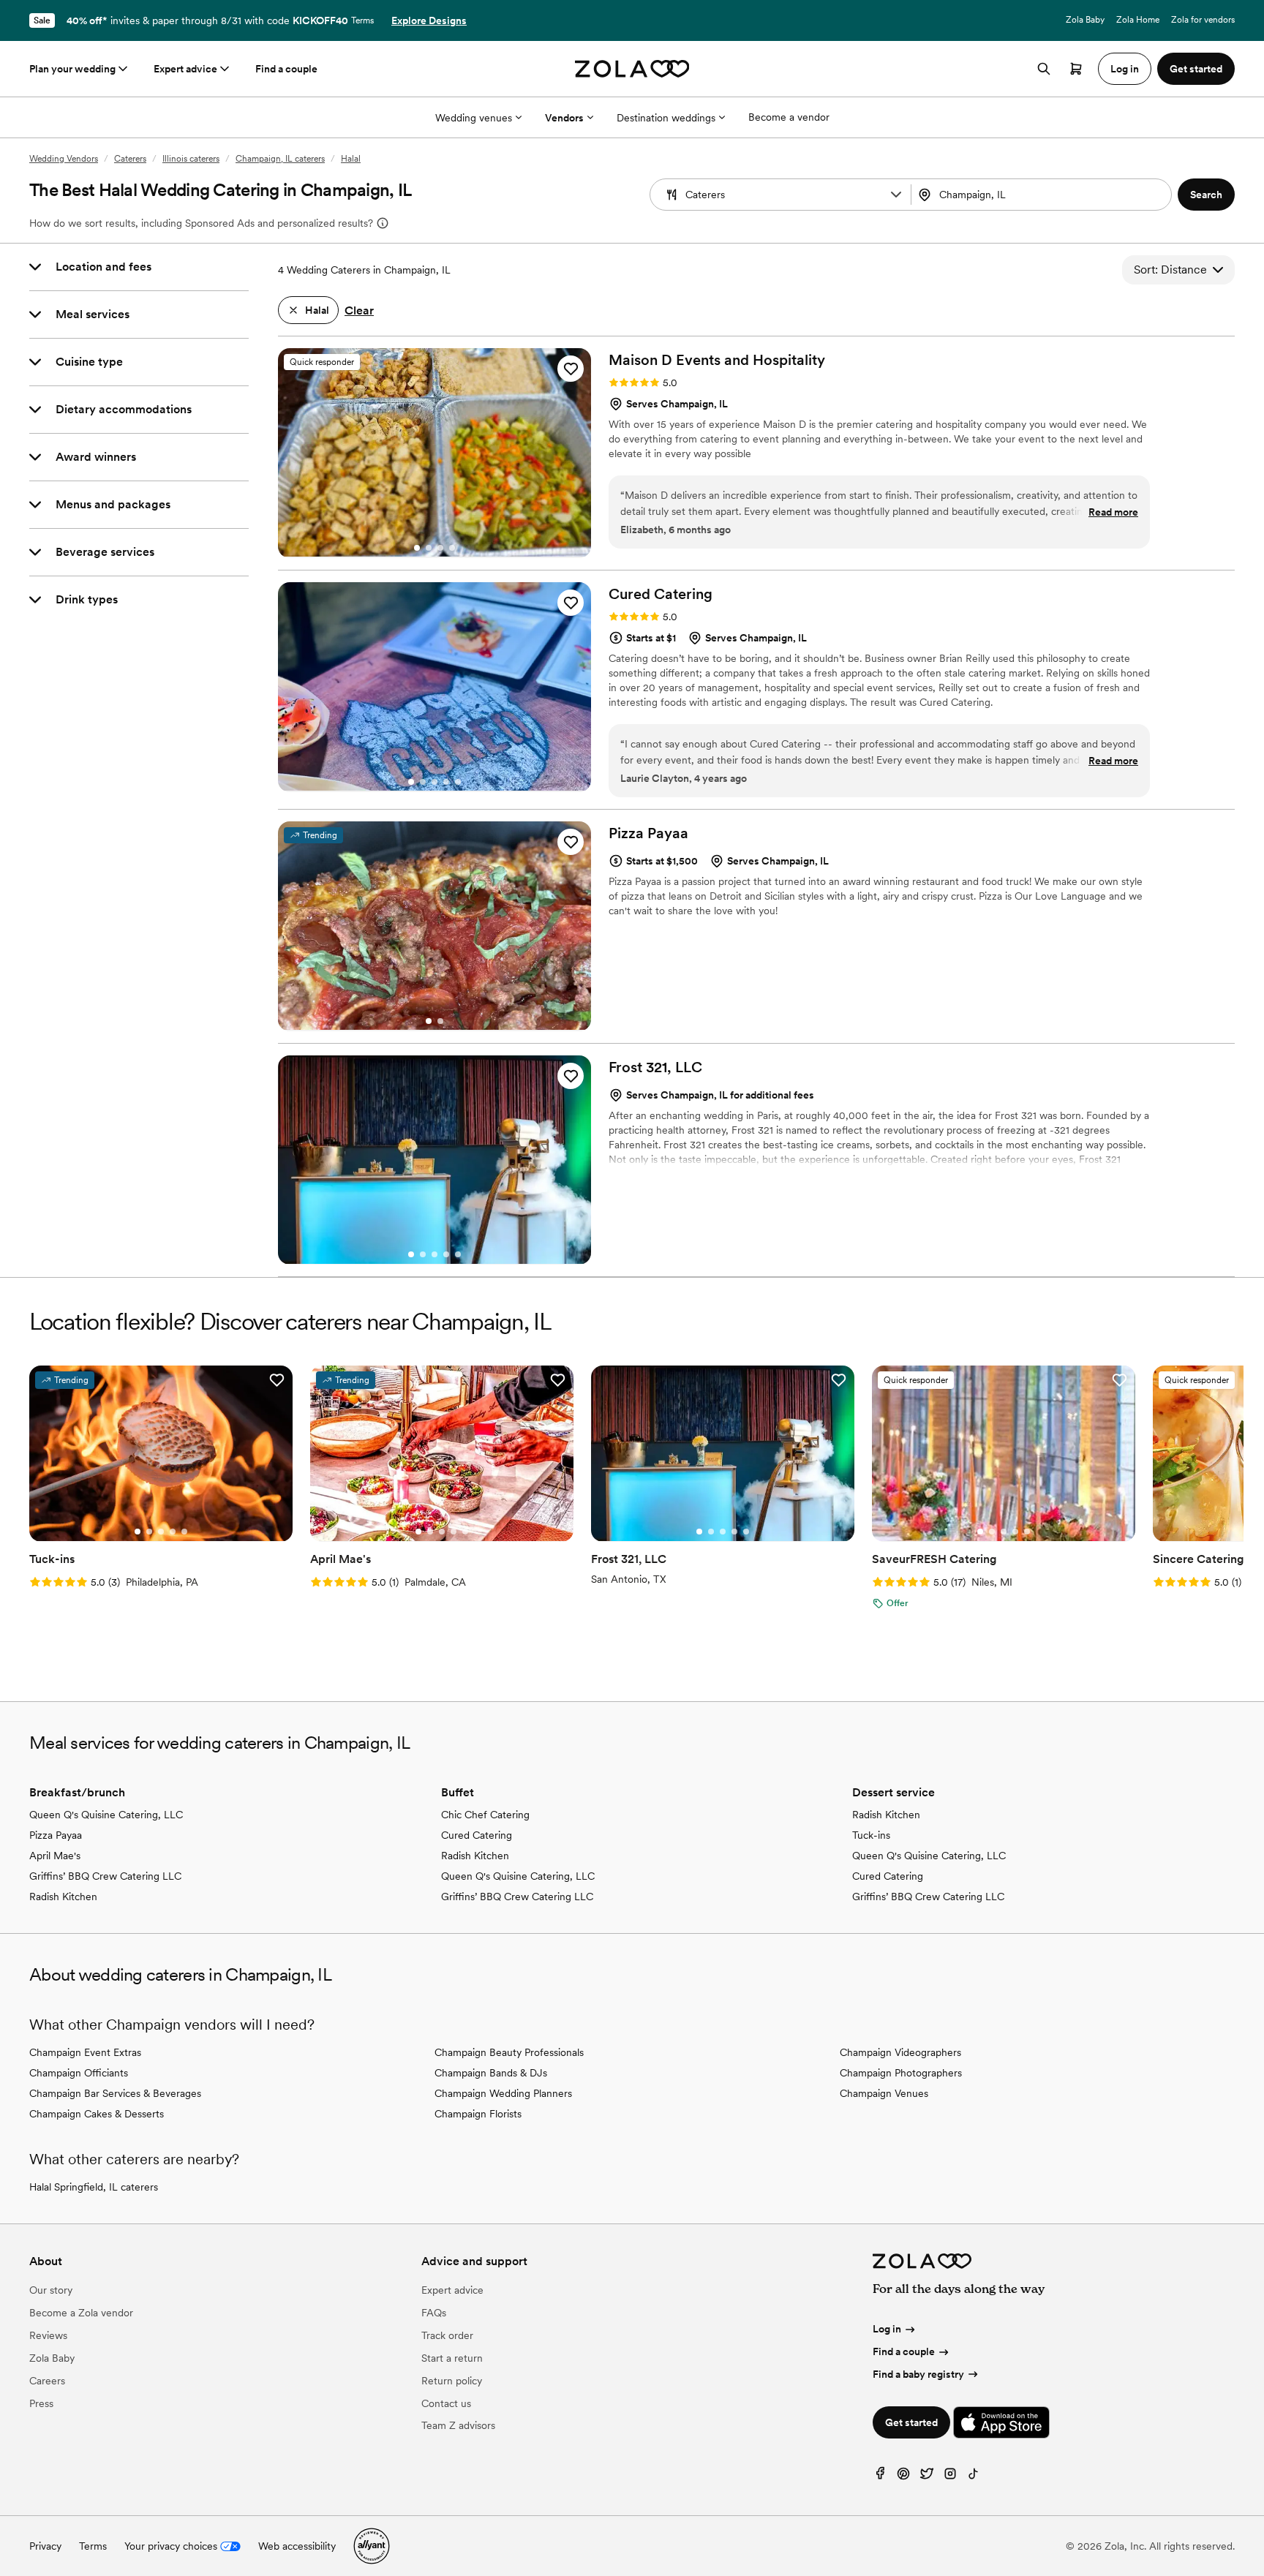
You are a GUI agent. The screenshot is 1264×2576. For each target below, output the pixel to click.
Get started (911, 2422)
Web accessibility (297, 2546)
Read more (1113, 512)
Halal (351, 159)
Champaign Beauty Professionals (509, 2052)
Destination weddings (666, 118)
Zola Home (1138, 20)
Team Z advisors (458, 2425)
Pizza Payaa (56, 1835)
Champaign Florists (478, 2114)
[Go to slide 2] (429, 548)
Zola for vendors (1203, 20)
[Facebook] (880, 2477)
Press (41, 2403)
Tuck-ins (871, 1835)
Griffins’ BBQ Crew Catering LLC (105, 1876)
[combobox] (1043, 195)
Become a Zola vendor (81, 2313)
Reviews (48, 2335)
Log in (887, 2329)
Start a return (452, 2358)
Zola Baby (1085, 20)
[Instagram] (950, 2477)
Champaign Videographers (900, 2052)
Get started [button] (1196, 69)
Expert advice (185, 69)
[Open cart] (1076, 69)
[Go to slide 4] (452, 548)
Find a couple (286, 69)
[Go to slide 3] (440, 548)
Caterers (130, 159)
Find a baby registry (918, 2374)
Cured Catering (477, 1835)
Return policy (452, 2381)
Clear (359, 310)
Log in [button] (1125, 69)
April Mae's (55, 1856)
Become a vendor (789, 117)
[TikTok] (974, 2477)
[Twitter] (927, 2477)
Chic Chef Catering (485, 1815)
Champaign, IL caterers (280, 159)
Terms (362, 20)
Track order (447, 2335)
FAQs (434, 2313)
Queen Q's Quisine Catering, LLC (106, 1815)
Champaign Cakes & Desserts (97, 2114)
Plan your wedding (72, 69)
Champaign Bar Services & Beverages (115, 2093)
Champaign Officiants (79, 2073)
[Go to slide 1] (417, 548)
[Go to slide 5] (458, 782)
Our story (51, 2290)
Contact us (446, 2403)
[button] (896, 195)
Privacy (45, 2546)
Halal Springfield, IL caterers (94, 2187)
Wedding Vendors (64, 159)
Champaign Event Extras (85, 2052)
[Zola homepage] (632, 69)
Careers (47, 2381)
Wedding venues (474, 118)
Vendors (564, 118)
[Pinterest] (903, 2477)
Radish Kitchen (63, 1897)
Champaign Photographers (901, 2073)
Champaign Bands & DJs (491, 2073)
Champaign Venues (884, 2093)
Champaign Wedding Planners (503, 2093)
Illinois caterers (191, 159)
